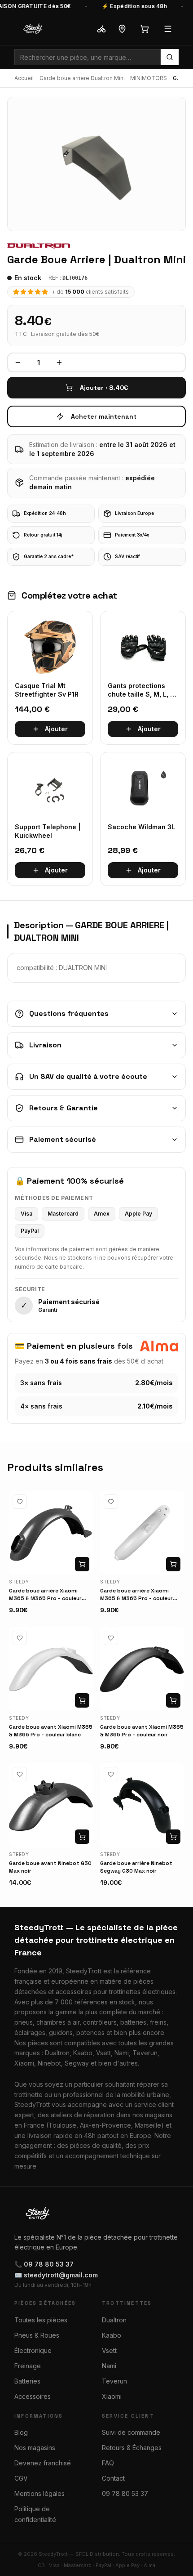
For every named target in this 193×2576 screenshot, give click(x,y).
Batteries (27, 2381)
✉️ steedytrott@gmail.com (56, 2275)
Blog (21, 2432)
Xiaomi (112, 2396)
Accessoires (33, 2396)
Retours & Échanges (132, 2448)
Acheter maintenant (104, 416)
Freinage (28, 2366)
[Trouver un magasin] (122, 29)
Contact (113, 2478)
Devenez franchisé (43, 2463)
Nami (109, 2366)
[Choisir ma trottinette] (101, 29)
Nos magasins (35, 2448)
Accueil (24, 78)
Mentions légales (39, 2493)
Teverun (114, 2381)
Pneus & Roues (37, 2335)
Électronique (33, 2350)
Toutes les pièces (41, 2320)
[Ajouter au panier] (82, 1564)
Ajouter (56, 729)
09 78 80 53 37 (125, 2493)
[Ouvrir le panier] (145, 29)
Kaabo (112, 2335)
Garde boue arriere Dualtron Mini (82, 78)
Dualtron (114, 2320)
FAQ (108, 2463)
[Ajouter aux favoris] (20, 1502)
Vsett (109, 2350)
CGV (21, 2478)
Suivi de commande (131, 2432)
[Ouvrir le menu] (168, 29)
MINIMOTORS (149, 78)
